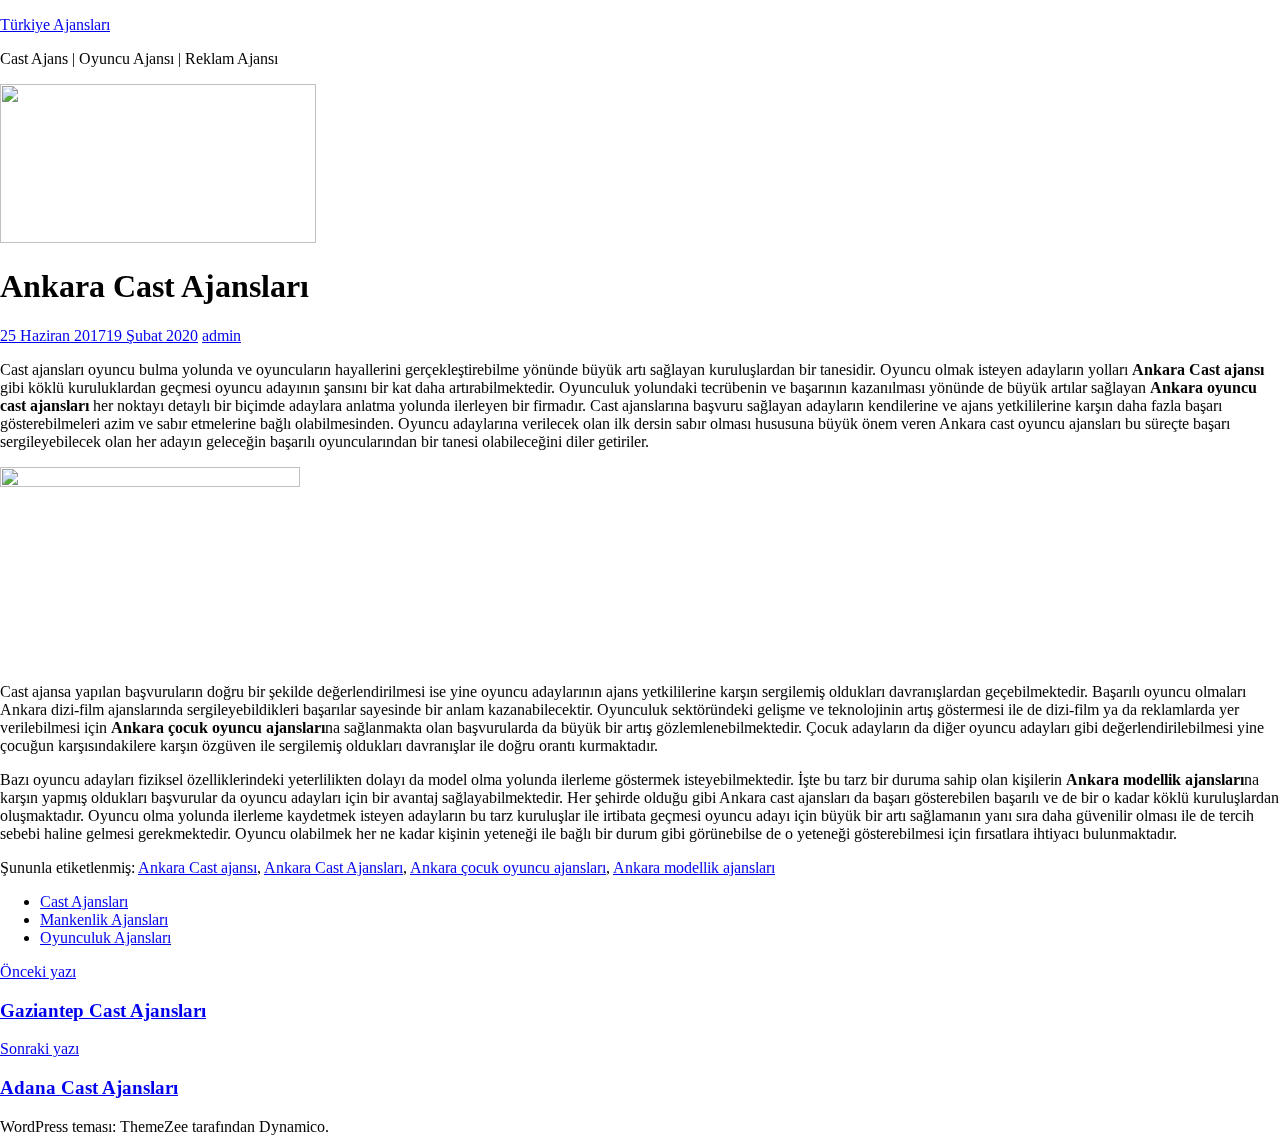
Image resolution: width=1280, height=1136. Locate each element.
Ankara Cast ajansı (197, 867)
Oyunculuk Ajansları (105, 937)
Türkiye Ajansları (55, 24)
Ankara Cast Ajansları (333, 867)
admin (221, 335)
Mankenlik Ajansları (104, 919)
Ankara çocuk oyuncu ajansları (508, 867)
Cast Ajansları (84, 901)
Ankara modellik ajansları (694, 867)
